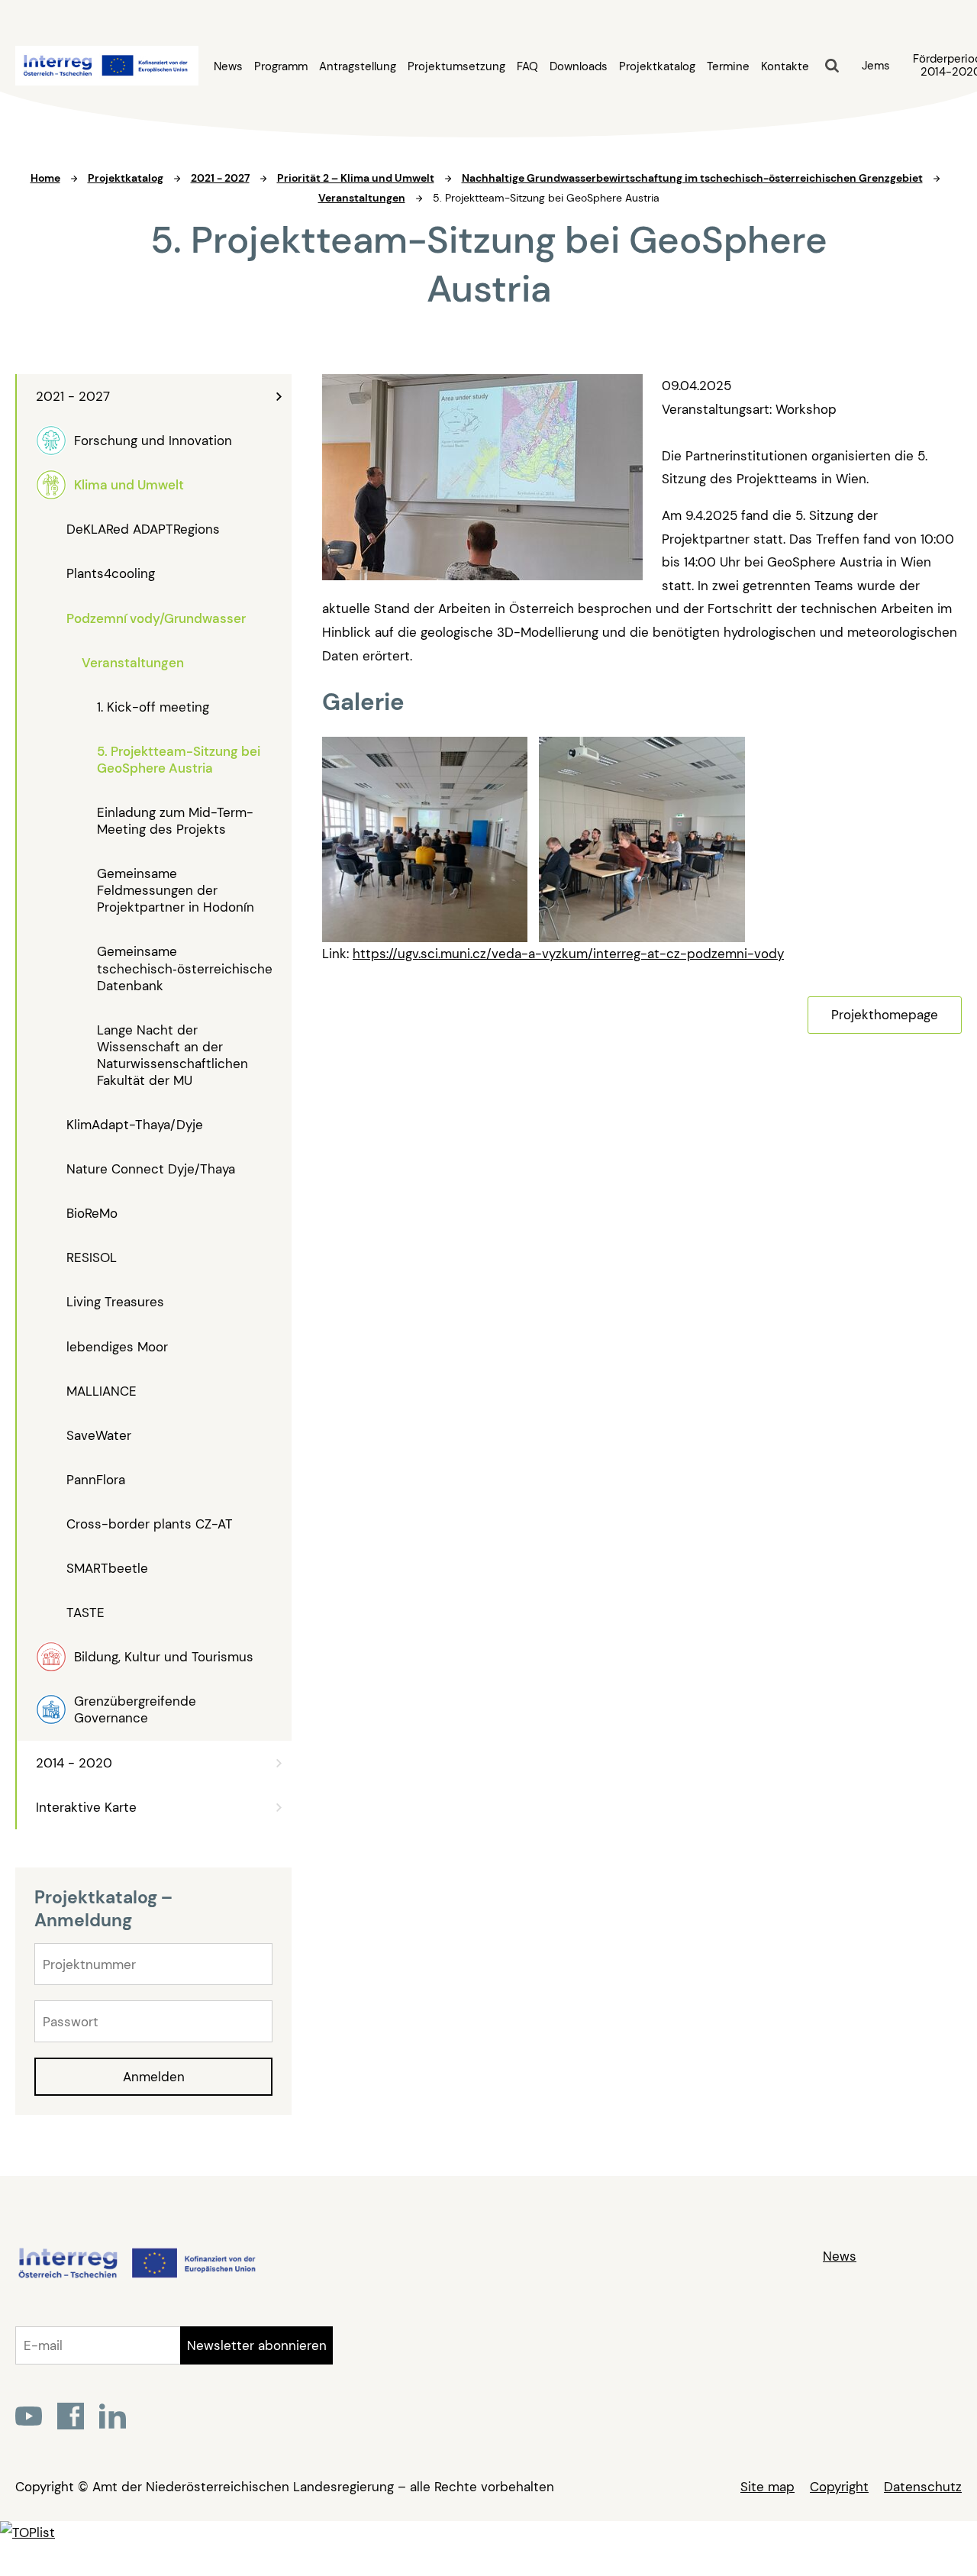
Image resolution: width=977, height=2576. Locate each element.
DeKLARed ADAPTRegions (143, 529)
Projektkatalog (657, 67)
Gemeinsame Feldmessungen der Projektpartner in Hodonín (176, 890)
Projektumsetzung (456, 67)
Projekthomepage (885, 1015)
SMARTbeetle (107, 1568)
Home (45, 178)
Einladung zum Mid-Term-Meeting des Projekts (175, 821)
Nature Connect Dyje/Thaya (151, 1169)
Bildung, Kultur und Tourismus (164, 1657)
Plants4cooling (111, 573)
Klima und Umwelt (129, 485)
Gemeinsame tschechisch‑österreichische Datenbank (185, 968)
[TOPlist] (27, 2532)
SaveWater (99, 1435)
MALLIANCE (102, 1391)
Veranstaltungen (133, 663)
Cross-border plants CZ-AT (150, 1524)
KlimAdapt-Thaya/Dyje (135, 1125)
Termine (728, 67)
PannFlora (96, 1480)
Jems (876, 66)
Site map (767, 2487)
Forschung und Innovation (153, 441)
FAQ (527, 67)
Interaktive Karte (86, 1807)
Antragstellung (358, 67)
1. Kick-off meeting (153, 707)
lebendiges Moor (117, 1347)
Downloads (579, 67)
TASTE (85, 1612)
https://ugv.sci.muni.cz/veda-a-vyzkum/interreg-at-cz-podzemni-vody (568, 954)
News (228, 67)
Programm (281, 67)
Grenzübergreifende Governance (135, 1709)
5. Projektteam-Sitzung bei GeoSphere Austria (179, 760)
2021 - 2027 (73, 396)
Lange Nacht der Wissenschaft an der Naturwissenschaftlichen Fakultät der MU (173, 1055)
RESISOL (92, 1257)
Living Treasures (115, 1302)
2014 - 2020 (74, 1763)
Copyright (839, 2487)
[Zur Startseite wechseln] (136, 2276)
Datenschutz (923, 2487)
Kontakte (785, 67)
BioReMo (92, 1213)
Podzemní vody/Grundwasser (156, 618)
